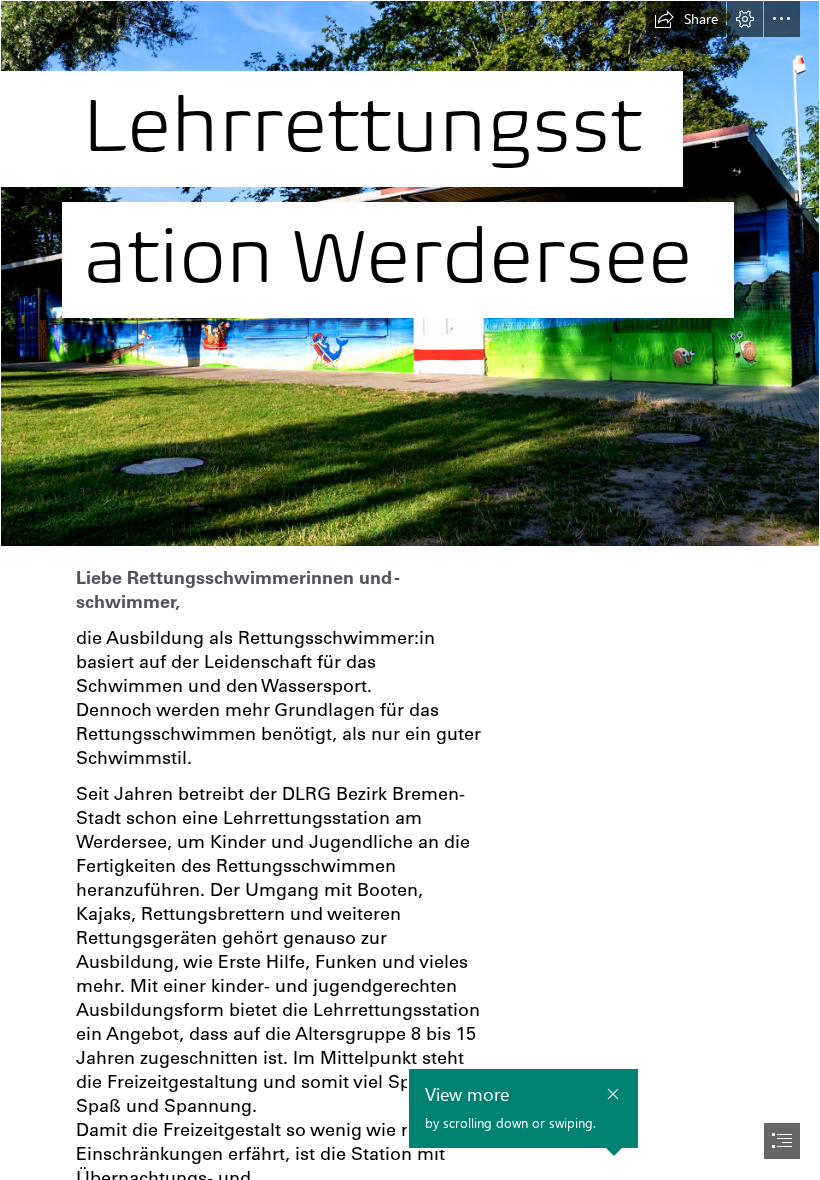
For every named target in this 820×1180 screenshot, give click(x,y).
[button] (686, 19)
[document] (410, 590)
